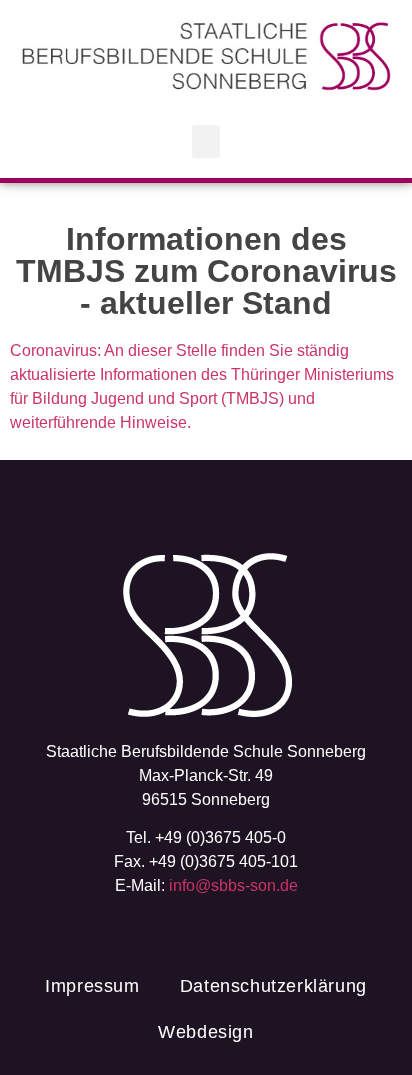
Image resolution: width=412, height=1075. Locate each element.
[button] (206, 141)
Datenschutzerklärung (273, 986)
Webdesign (205, 1032)
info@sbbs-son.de (233, 885)
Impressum (92, 986)
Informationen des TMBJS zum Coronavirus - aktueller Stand (206, 271)
